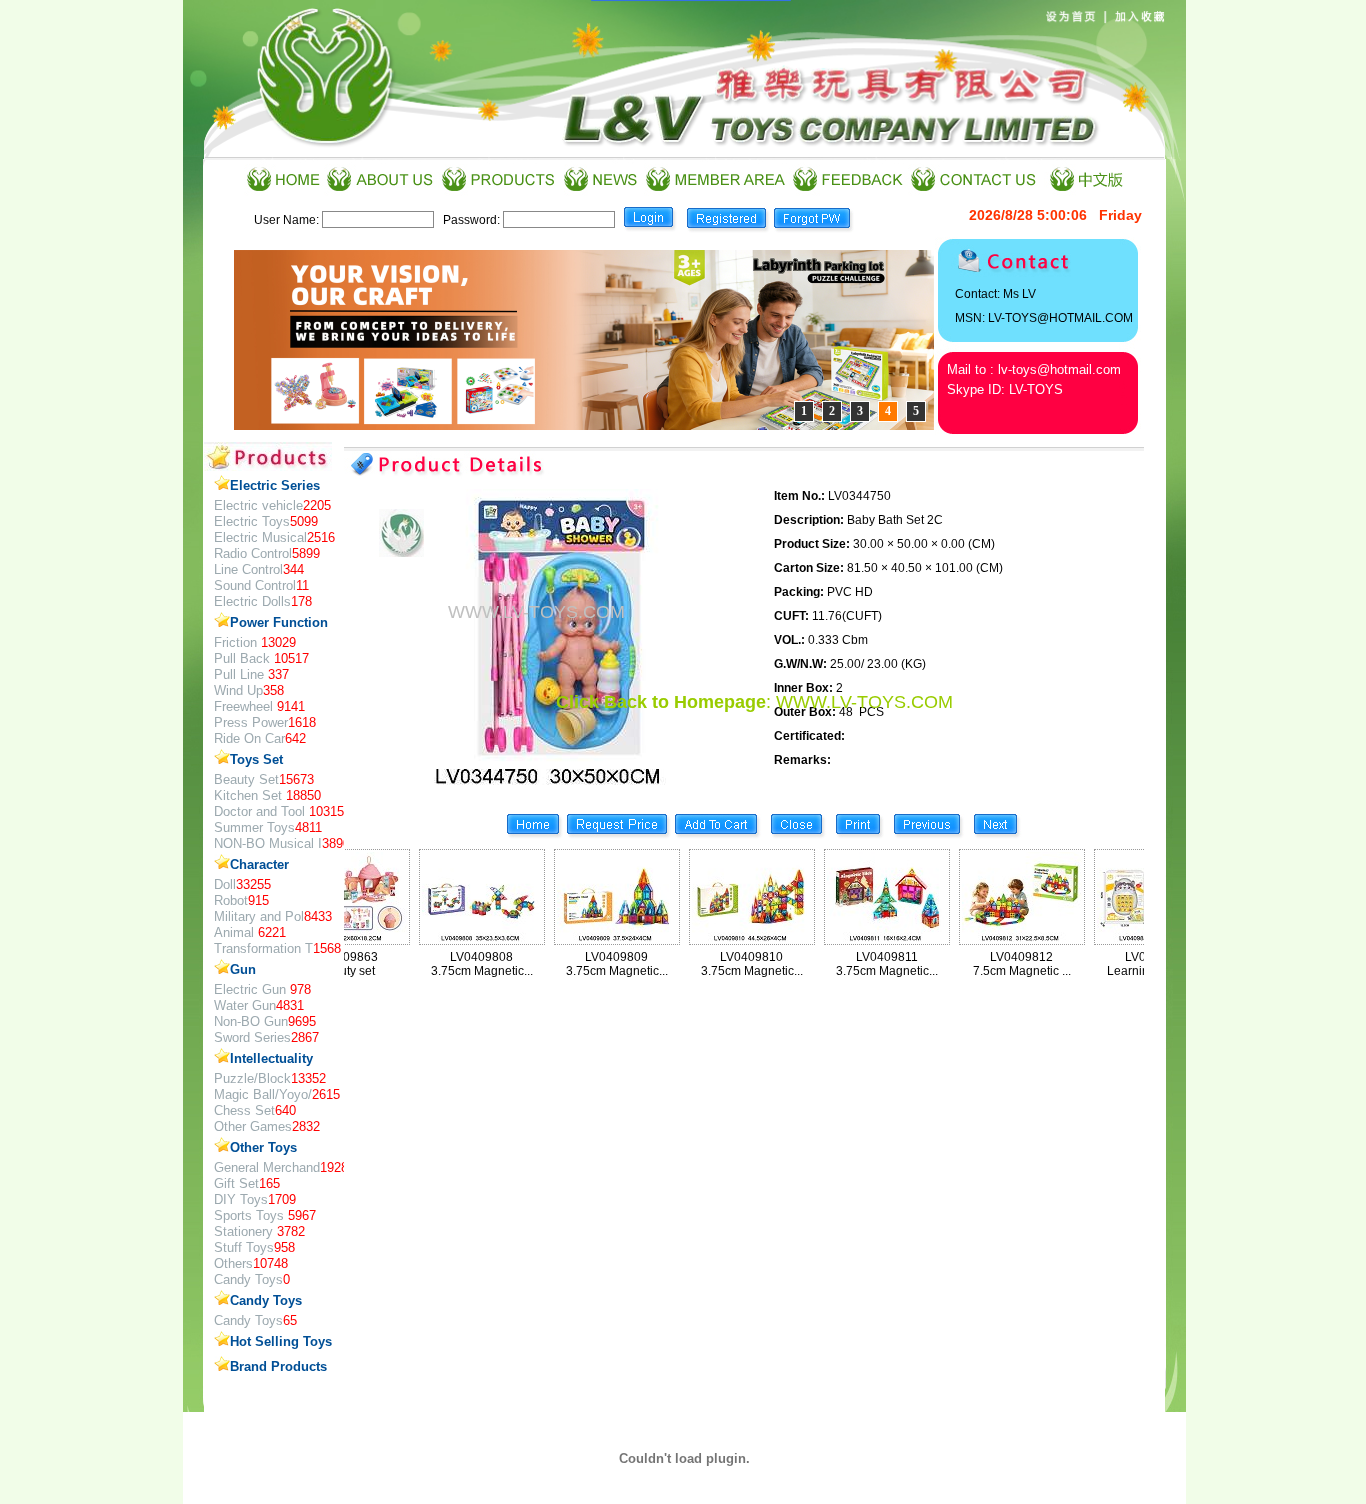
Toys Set (256, 759)
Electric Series (275, 485)
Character (259, 864)
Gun (243, 969)
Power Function (279, 622)
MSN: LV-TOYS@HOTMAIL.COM (1044, 318)
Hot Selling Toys (281, 1341)
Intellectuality (271, 1058)
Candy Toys (266, 1300)
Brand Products (278, 1366)
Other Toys (263, 1147)
